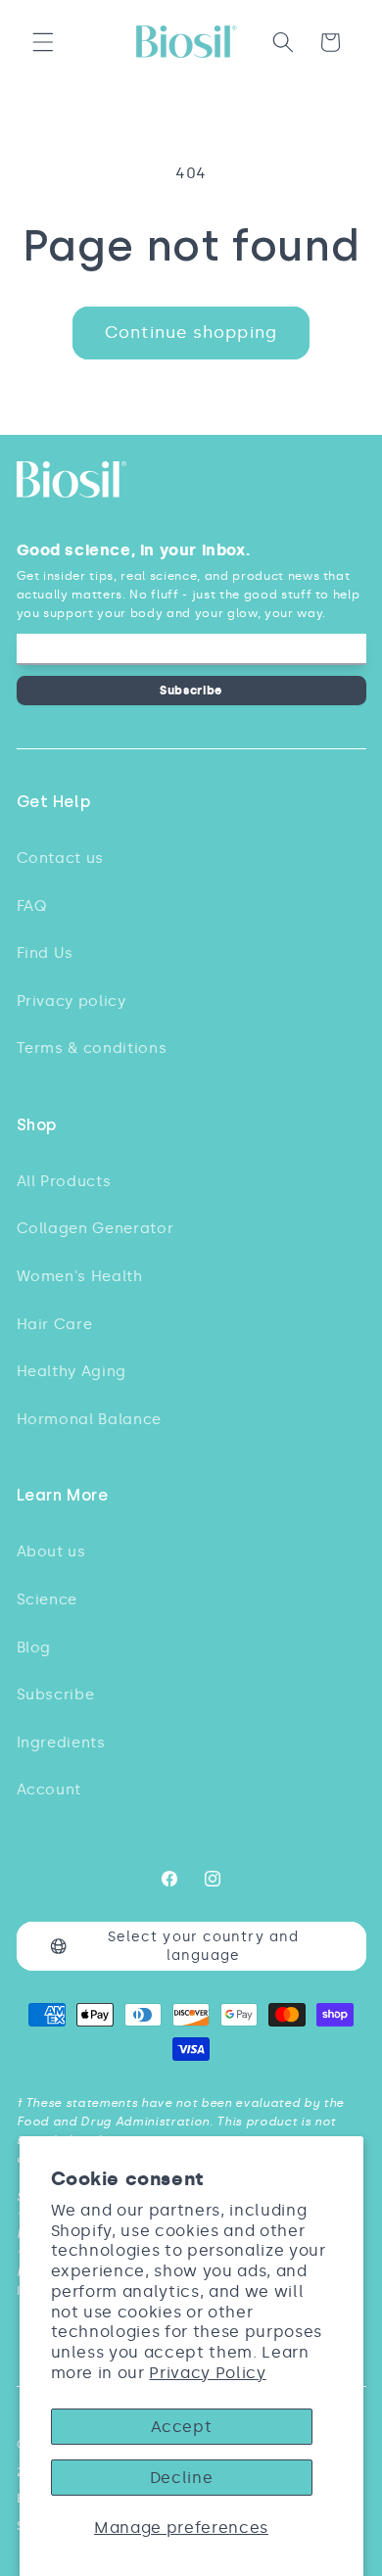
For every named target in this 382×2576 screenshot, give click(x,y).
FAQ (32, 906)
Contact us (61, 858)
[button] (43, 42)
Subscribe (191, 690)
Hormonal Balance (90, 1419)
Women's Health (80, 1276)
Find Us (46, 953)
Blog (34, 1647)
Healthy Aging (72, 1371)
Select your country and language (203, 1946)
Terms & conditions (92, 1048)
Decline (182, 2478)
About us (51, 1551)
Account (49, 1789)
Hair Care (55, 1324)
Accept (182, 2427)
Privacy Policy (207, 2373)
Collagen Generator (95, 1228)
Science (48, 1599)
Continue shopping (191, 332)
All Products (64, 1181)
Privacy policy (72, 1001)
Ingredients (61, 1742)
